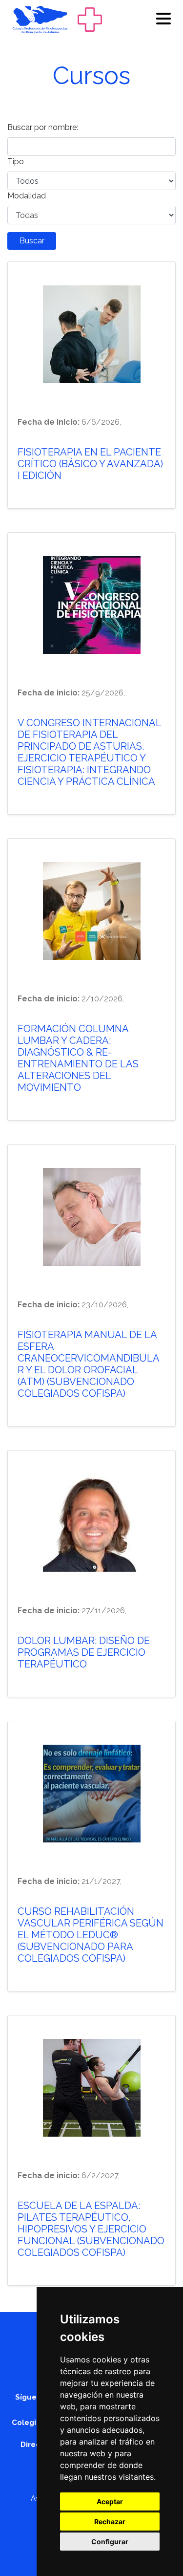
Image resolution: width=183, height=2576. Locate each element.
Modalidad (27, 196)
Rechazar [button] (110, 2522)
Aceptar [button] (110, 2501)
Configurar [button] (110, 2542)
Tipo (16, 162)
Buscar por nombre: (43, 127)
